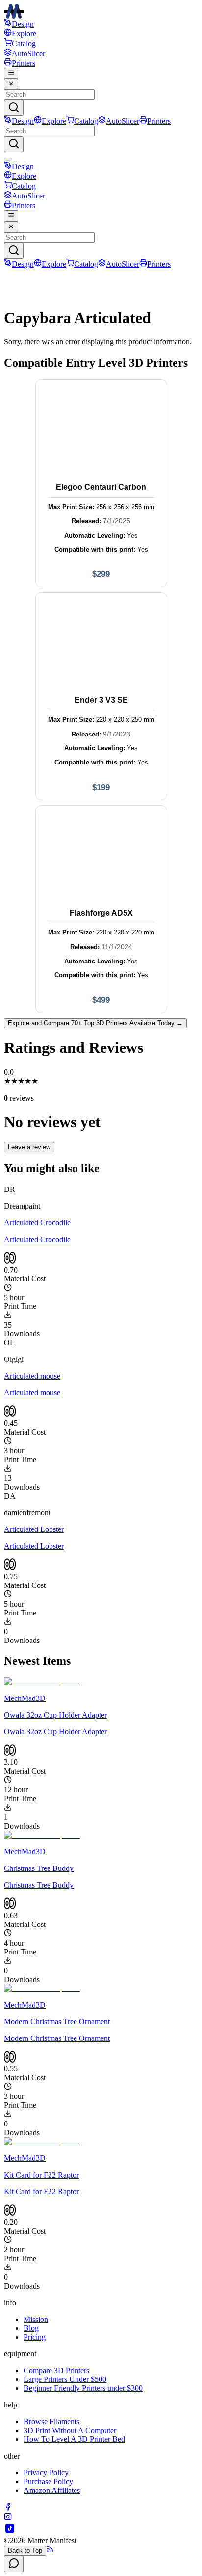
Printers (24, 63)
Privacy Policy (46, 2473)
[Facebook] (8, 2508)
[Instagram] (8, 2518)
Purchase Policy (48, 2481)
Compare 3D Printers (56, 2370)
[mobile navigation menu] (11, 73)
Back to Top (25, 2551)
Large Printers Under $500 (65, 2379)
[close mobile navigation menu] (11, 84)
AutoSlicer (28, 53)
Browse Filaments (51, 2421)
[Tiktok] (10, 2532)
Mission (36, 2319)
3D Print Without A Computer (70, 2430)
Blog (31, 2328)
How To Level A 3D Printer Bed (74, 2439)
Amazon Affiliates (52, 2490)
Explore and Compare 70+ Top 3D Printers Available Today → (95, 1023)
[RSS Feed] (50, 2550)
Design (23, 24)
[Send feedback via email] (14, 2564)
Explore (24, 34)
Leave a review (29, 1147)
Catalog (24, 43)
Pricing (35, 2337)
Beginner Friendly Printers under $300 (83, 2388)
